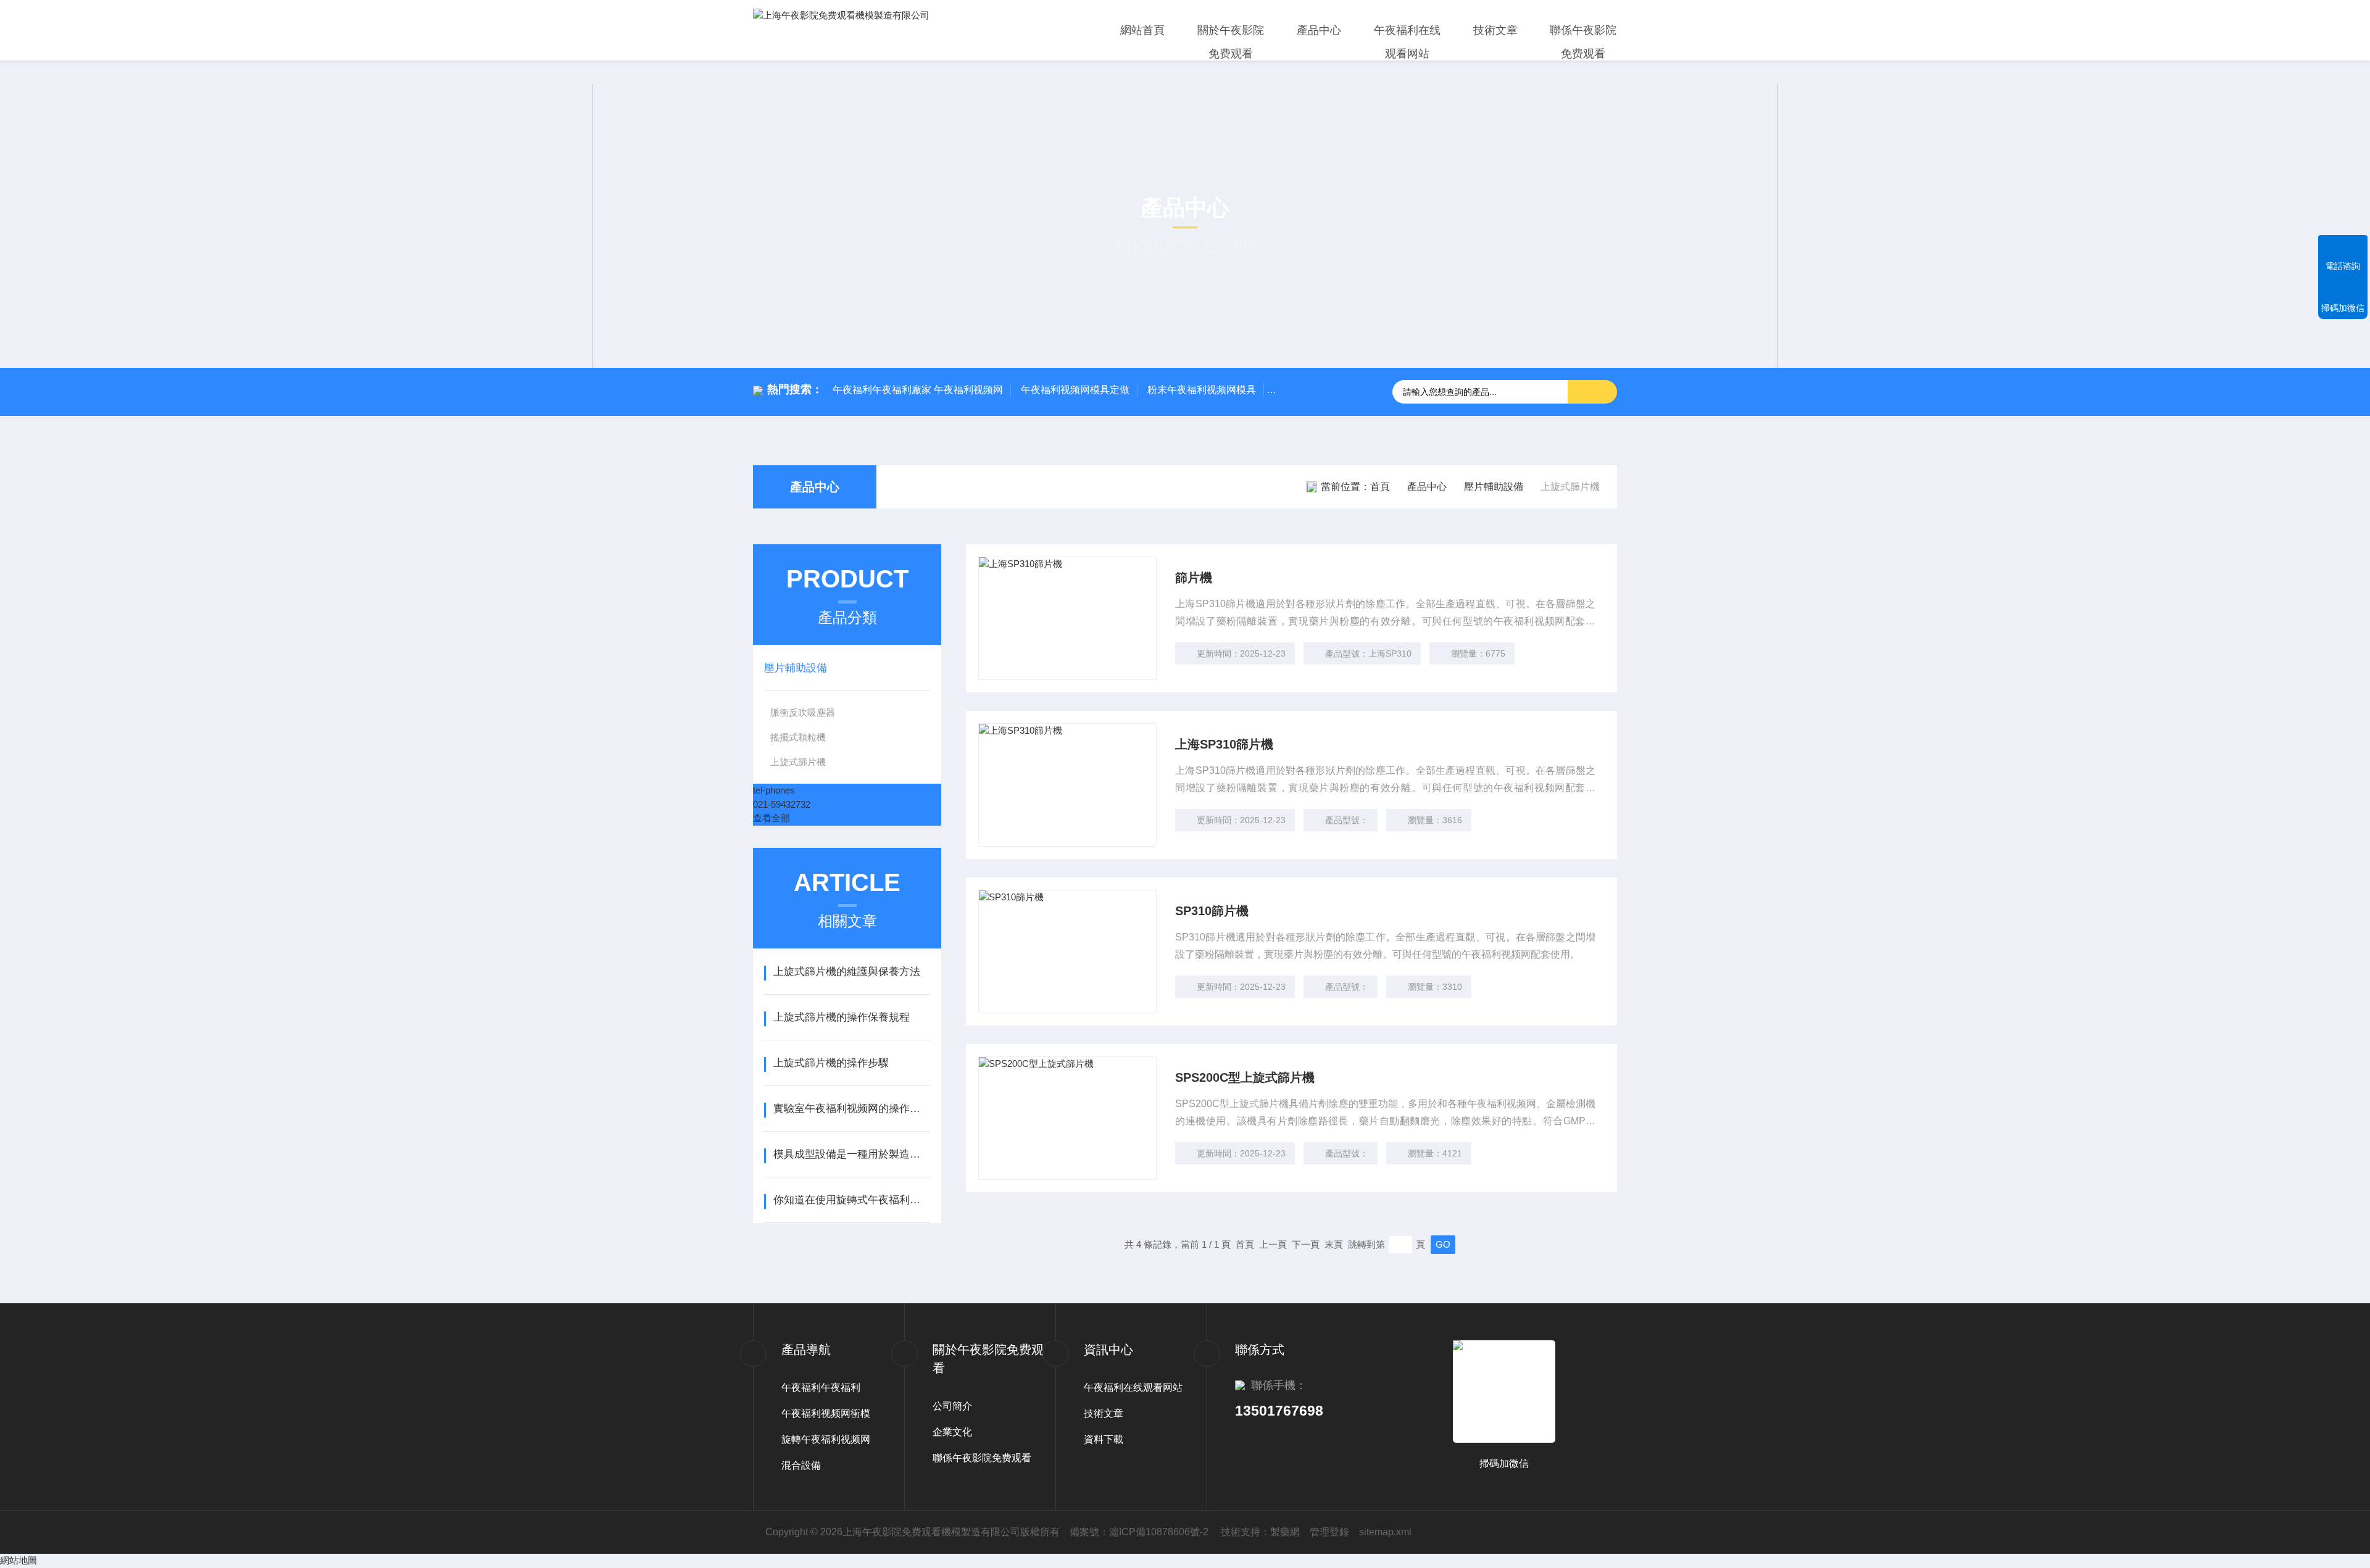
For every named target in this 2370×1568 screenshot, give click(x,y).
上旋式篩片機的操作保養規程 (842, 1017)
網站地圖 (19, 1560)
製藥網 (1285, 1532)
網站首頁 (1142, 30)
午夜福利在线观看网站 (1407, 42)
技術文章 (1495, 30)
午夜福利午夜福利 (821, 1388)
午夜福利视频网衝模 (826, 1413)
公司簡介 (952, 1406)
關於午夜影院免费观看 (1231, 42)
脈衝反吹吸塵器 (803, 712)
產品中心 (1319, 30)
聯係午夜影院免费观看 (1583, 42)
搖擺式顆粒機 (798, 737)
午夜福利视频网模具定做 (1075, 390)
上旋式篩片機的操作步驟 (831, 1063)
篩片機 (1194, 578)
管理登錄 (1329, 1532)
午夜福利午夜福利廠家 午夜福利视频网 (918, 390)
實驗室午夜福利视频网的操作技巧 (851, 1109)
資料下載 (1104, 1439)
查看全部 (771, 818)
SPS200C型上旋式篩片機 (1245, 1077)
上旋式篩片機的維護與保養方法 (847, 972)
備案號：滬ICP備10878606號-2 (1139, 1532)
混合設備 (801, 1465)
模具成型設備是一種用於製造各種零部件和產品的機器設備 (851, 1154)
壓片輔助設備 (1494, 487)
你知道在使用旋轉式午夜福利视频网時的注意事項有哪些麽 (851, 1200)
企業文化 (952, 1432)
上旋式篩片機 (798, 762)
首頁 (1380, 487)
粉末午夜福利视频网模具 (1202, 390)
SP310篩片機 (1212, 911)
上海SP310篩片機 (1224, 744)
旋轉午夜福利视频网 (826, 1439)
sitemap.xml (1385, 1532)
